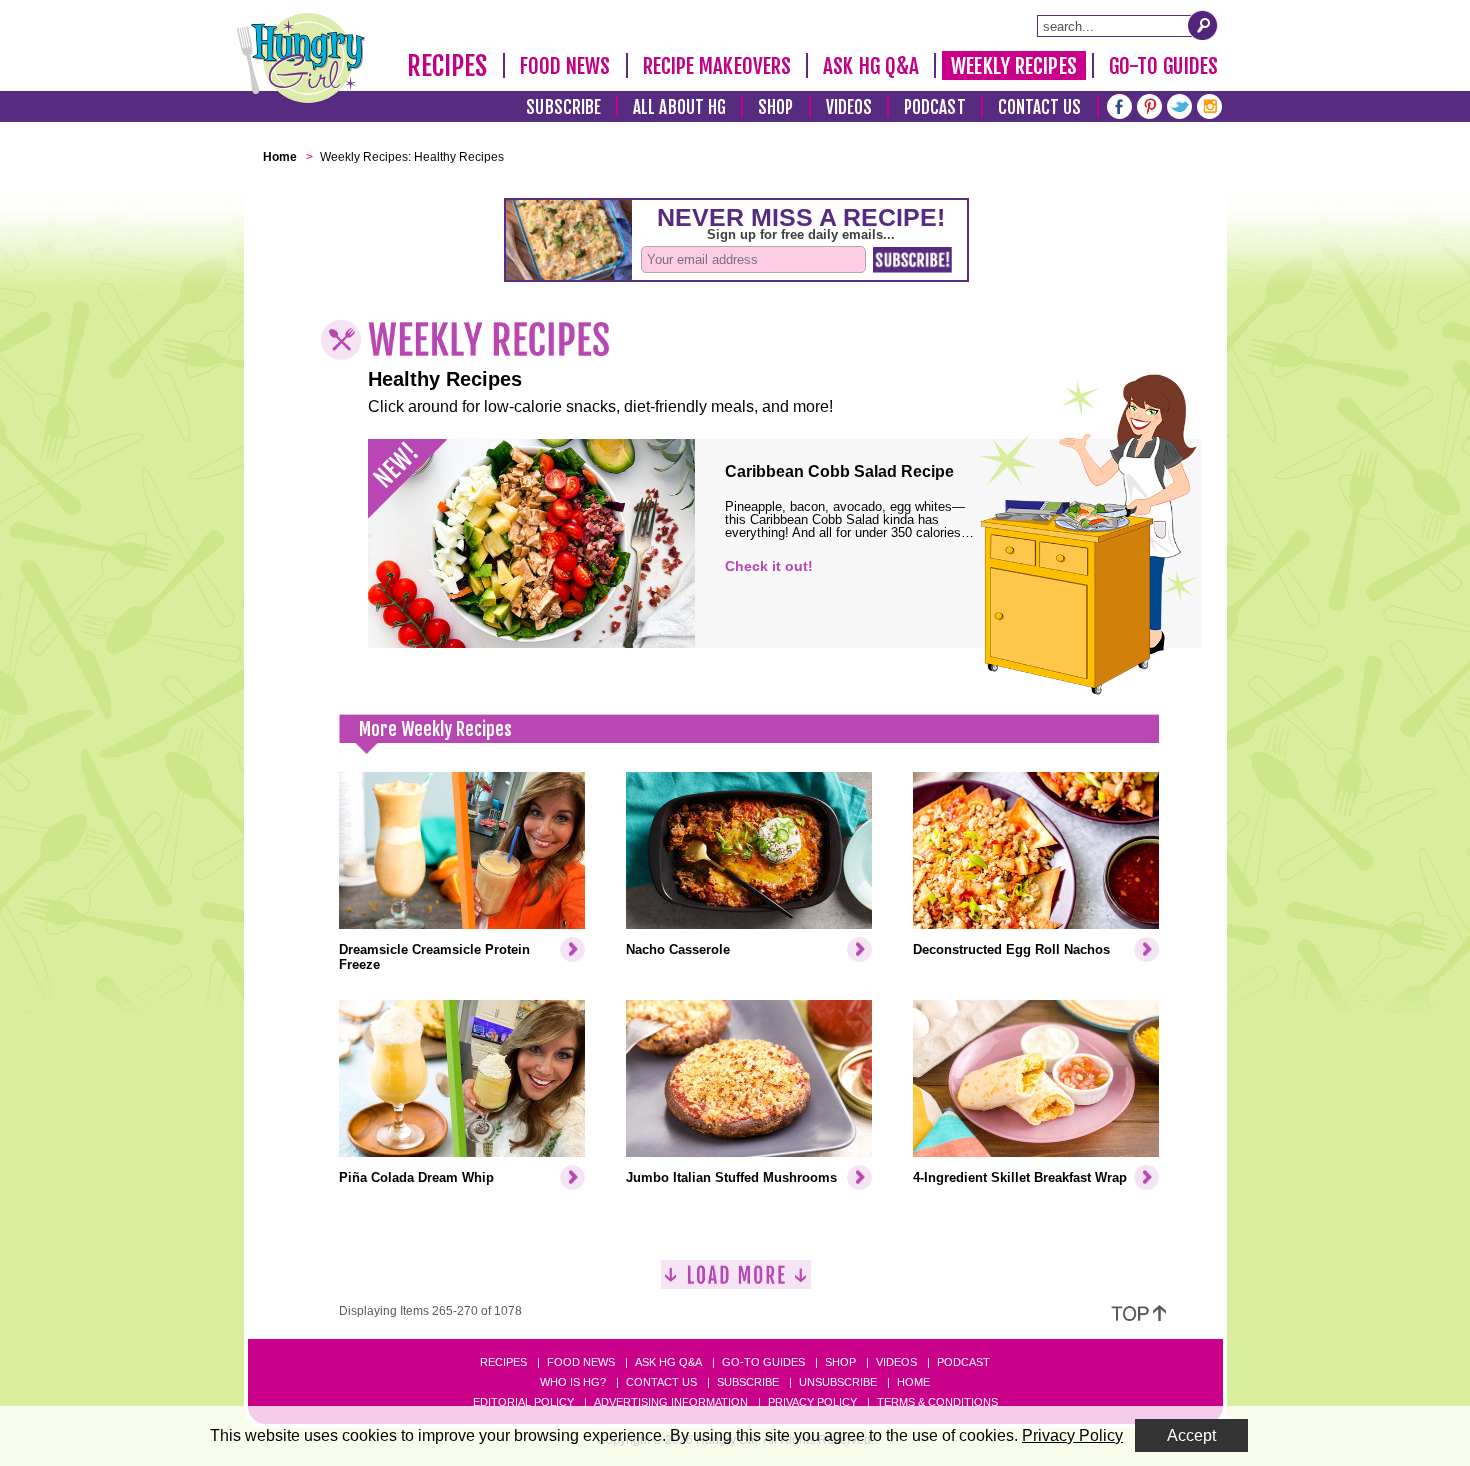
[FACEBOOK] (1119, 104)
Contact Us (1040, 107)
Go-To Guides (1163, 66)
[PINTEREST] (1149, 104)
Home (913, 1382)
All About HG (679, 107)
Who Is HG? (573, 1382)
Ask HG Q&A (871, 66)
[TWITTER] (1179, 104)
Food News (565, 66)
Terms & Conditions (937, 1402)
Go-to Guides (763, 1362)
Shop (775, 107)
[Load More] (736, 1282)
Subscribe (563, 107)
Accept (1191, 1435)
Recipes (447, 66)
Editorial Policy (523, 1402)
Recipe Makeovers (717, 66)
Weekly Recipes (1013, 66)
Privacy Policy (812, 1402)
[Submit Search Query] (1203, 25)
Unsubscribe (838, 1382)
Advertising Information (671, 1402)
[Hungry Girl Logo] (301, 58)
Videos (849, 107)
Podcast (935, 107)
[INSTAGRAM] (1209, 104)
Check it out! (769, 566)
